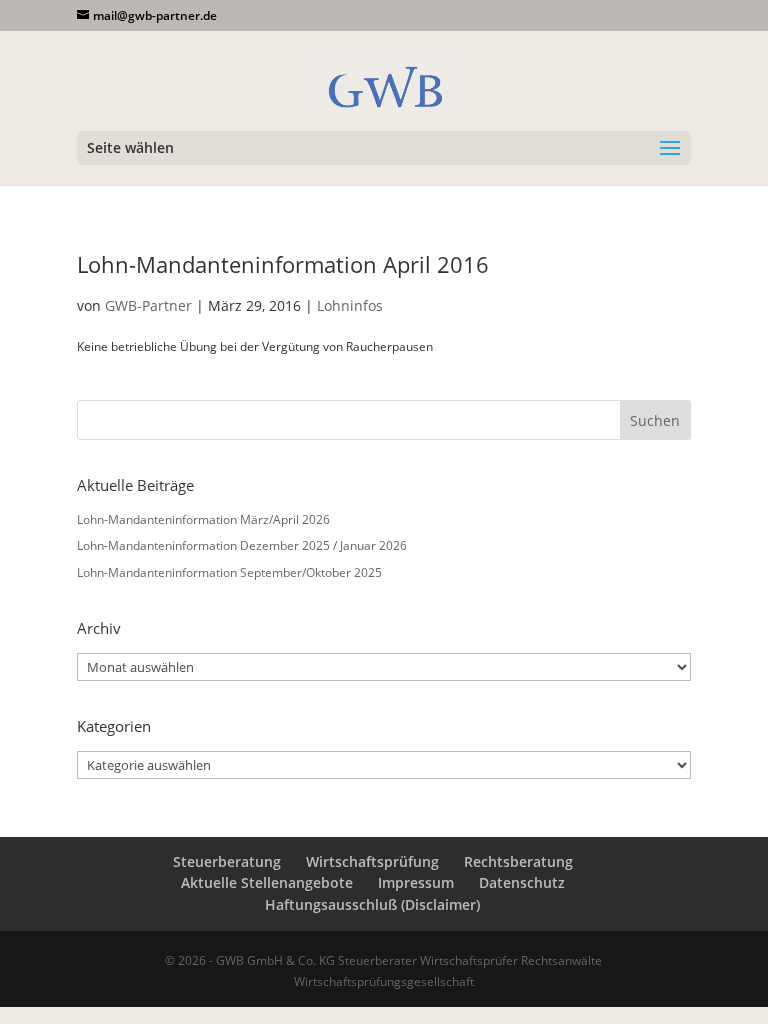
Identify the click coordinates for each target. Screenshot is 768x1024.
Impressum (416, 882)
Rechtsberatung (518, 861)
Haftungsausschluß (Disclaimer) (372, 904)
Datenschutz (522, 882)
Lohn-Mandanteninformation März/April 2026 (203, 519)
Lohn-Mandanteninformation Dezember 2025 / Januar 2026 (242, 545)
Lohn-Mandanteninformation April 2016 (283, 264)
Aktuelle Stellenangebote (267, 882)
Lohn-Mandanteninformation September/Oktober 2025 (229, 572)
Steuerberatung (227, 861)
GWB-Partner (148, 305)
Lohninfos (350, 305)
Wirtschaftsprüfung (372, 861)
